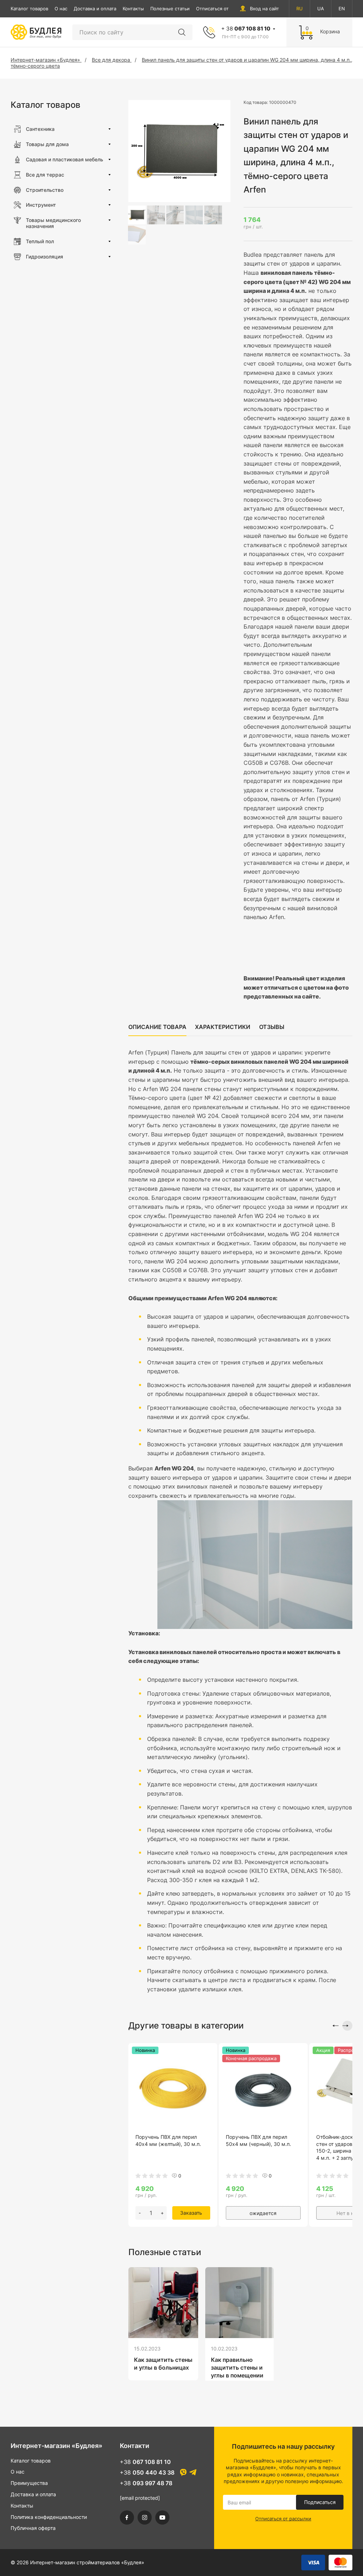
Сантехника (40, 129)
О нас (61, 9)
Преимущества (29, 2483)
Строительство (45, 190)
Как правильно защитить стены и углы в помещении (237, 2368)
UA (321, 9)
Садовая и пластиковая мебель (65, 159)
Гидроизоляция (44, 257)
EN (342, 9)
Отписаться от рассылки (224, 9)
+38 (145, 2462)
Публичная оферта (33, 2528)
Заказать (191, 2213)
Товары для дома (47, 144)
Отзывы (272, 1027)
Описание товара (157, 1027)
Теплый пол (40, 241)
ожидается (263, 2213)
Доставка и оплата (95, 9)
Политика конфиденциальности (49, 2517)
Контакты (133, 9)
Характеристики (223, 1027)
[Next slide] (347, 2026)
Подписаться (320, 2502)
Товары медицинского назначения (53, 223)
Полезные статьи (170, 9)
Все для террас (45, 175)
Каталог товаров (29, 9)
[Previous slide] (334, 2026)
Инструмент (41, 205)
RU (300, 9)
